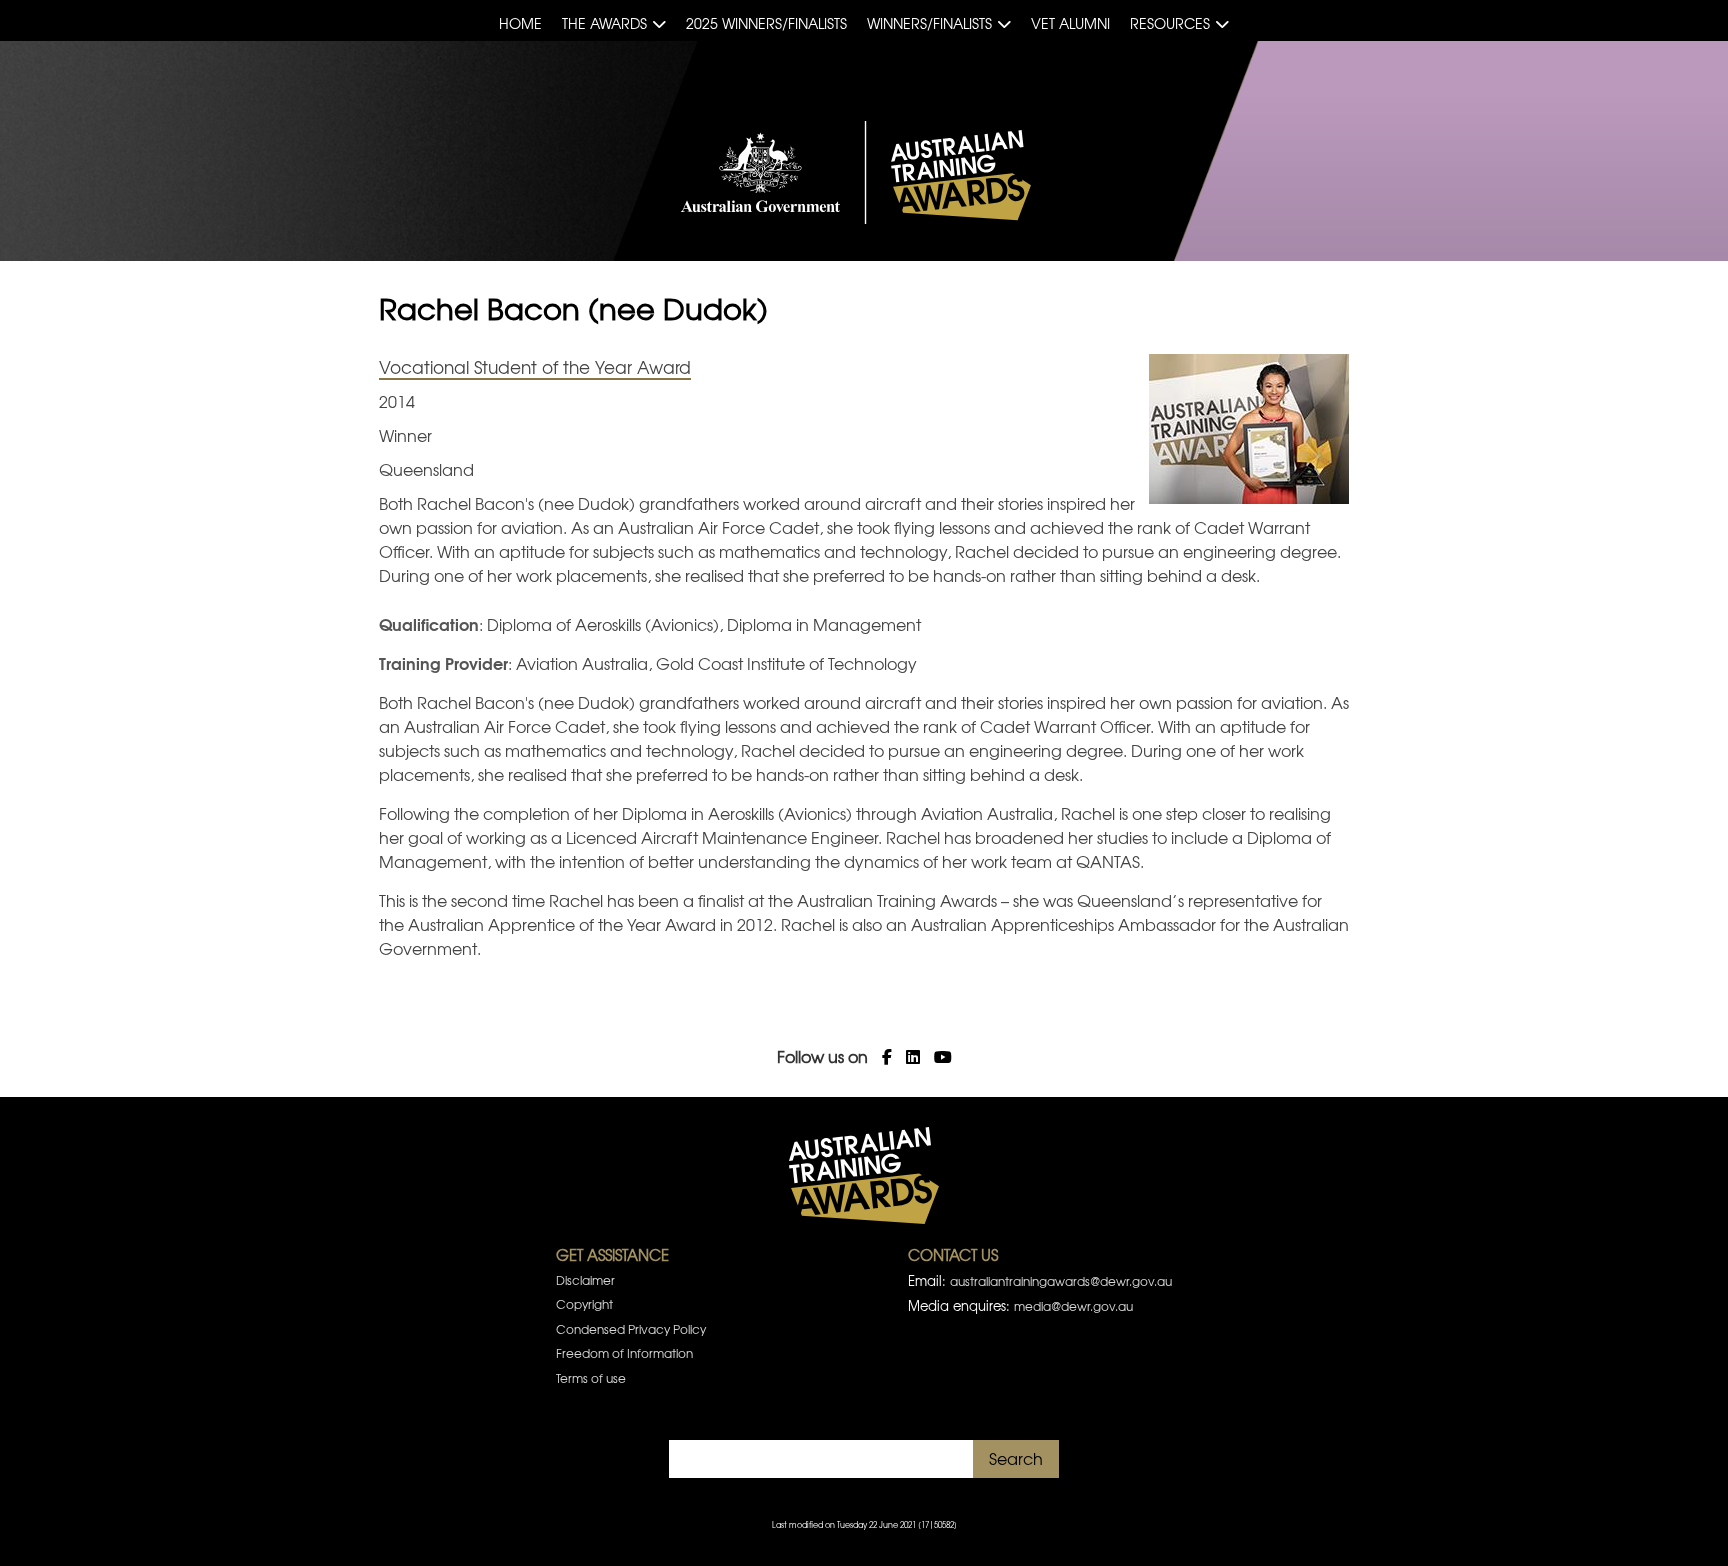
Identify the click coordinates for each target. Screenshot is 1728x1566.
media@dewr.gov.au (1073, 1306)
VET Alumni (1070, 23)
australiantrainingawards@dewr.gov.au (1061, 1281)
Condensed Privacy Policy (631, 1329)
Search (1016, 1458)
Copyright (584, 1304)
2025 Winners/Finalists (766, 23)
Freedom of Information (624, 1353)
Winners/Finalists (929, 23)
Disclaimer (585, 1280)
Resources (1170, 23)
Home (520, 23)
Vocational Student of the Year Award (535, 366)
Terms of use (591, 1378)
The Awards (604, 23)
